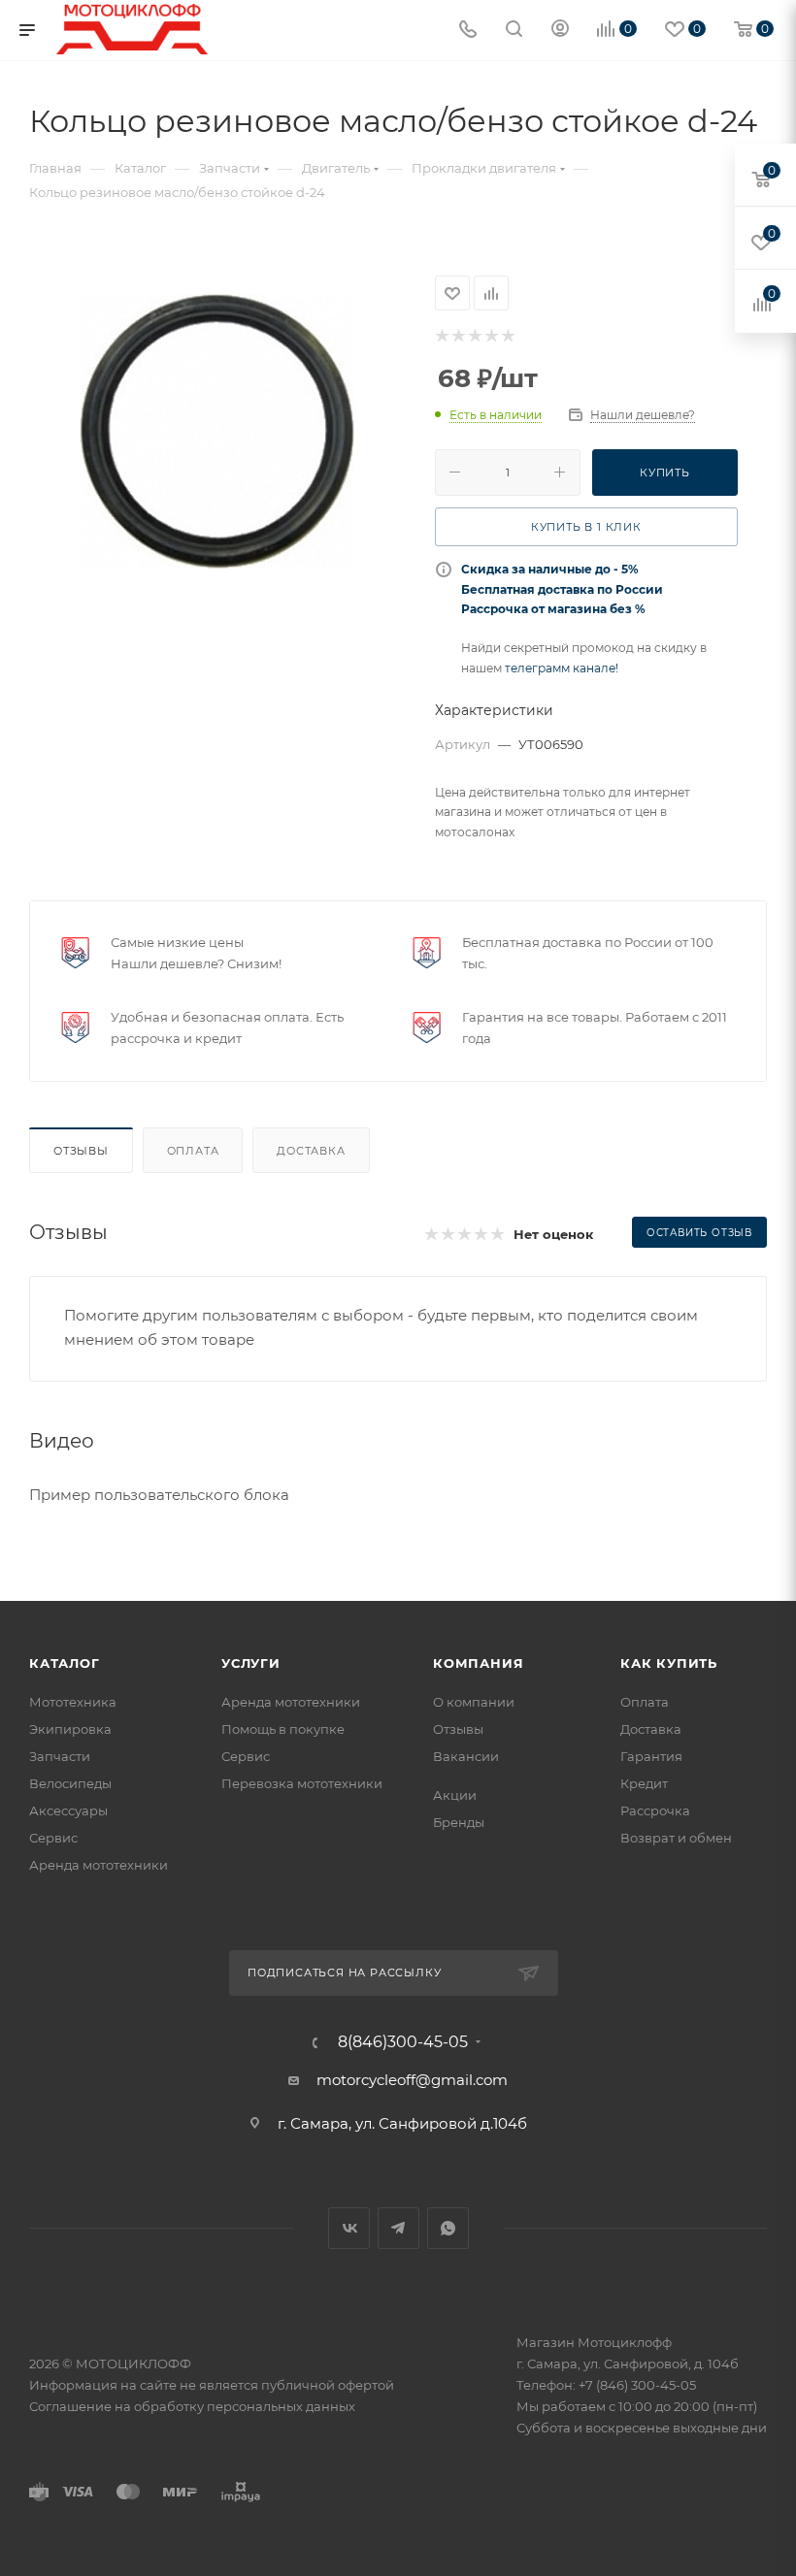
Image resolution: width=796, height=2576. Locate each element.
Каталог (65, 1663)
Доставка (311, 1151)
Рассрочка (655, 1810)
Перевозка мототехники (302, 1783)
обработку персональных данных (245, 2406)
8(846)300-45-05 (403, 2042)
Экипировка (70, 1729)
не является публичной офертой (287, 2385)
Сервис (53, 1838)
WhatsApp (448, 2228)
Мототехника (73, 1702)
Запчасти (60, 1756)
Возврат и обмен (676, 1838)
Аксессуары (68, 1810)
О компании (474, 1702)
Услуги (251, 1663)
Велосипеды (70, 1783)
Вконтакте (349, 2228)
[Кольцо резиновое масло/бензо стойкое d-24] (217, 431)
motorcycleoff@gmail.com (412, 2080)
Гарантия (651, 1756)
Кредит (644, 1783)
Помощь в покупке (283, 1729)
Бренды (459, 1822)
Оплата (193, 1151)
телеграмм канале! (562, 668)
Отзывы (81, 1151)
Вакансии (466, 1756)
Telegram (398, 2228)
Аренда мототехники (99, 1865)
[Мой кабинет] (560, 31)
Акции (455, 1795)
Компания (478, 1663)
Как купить (669, 1663)
